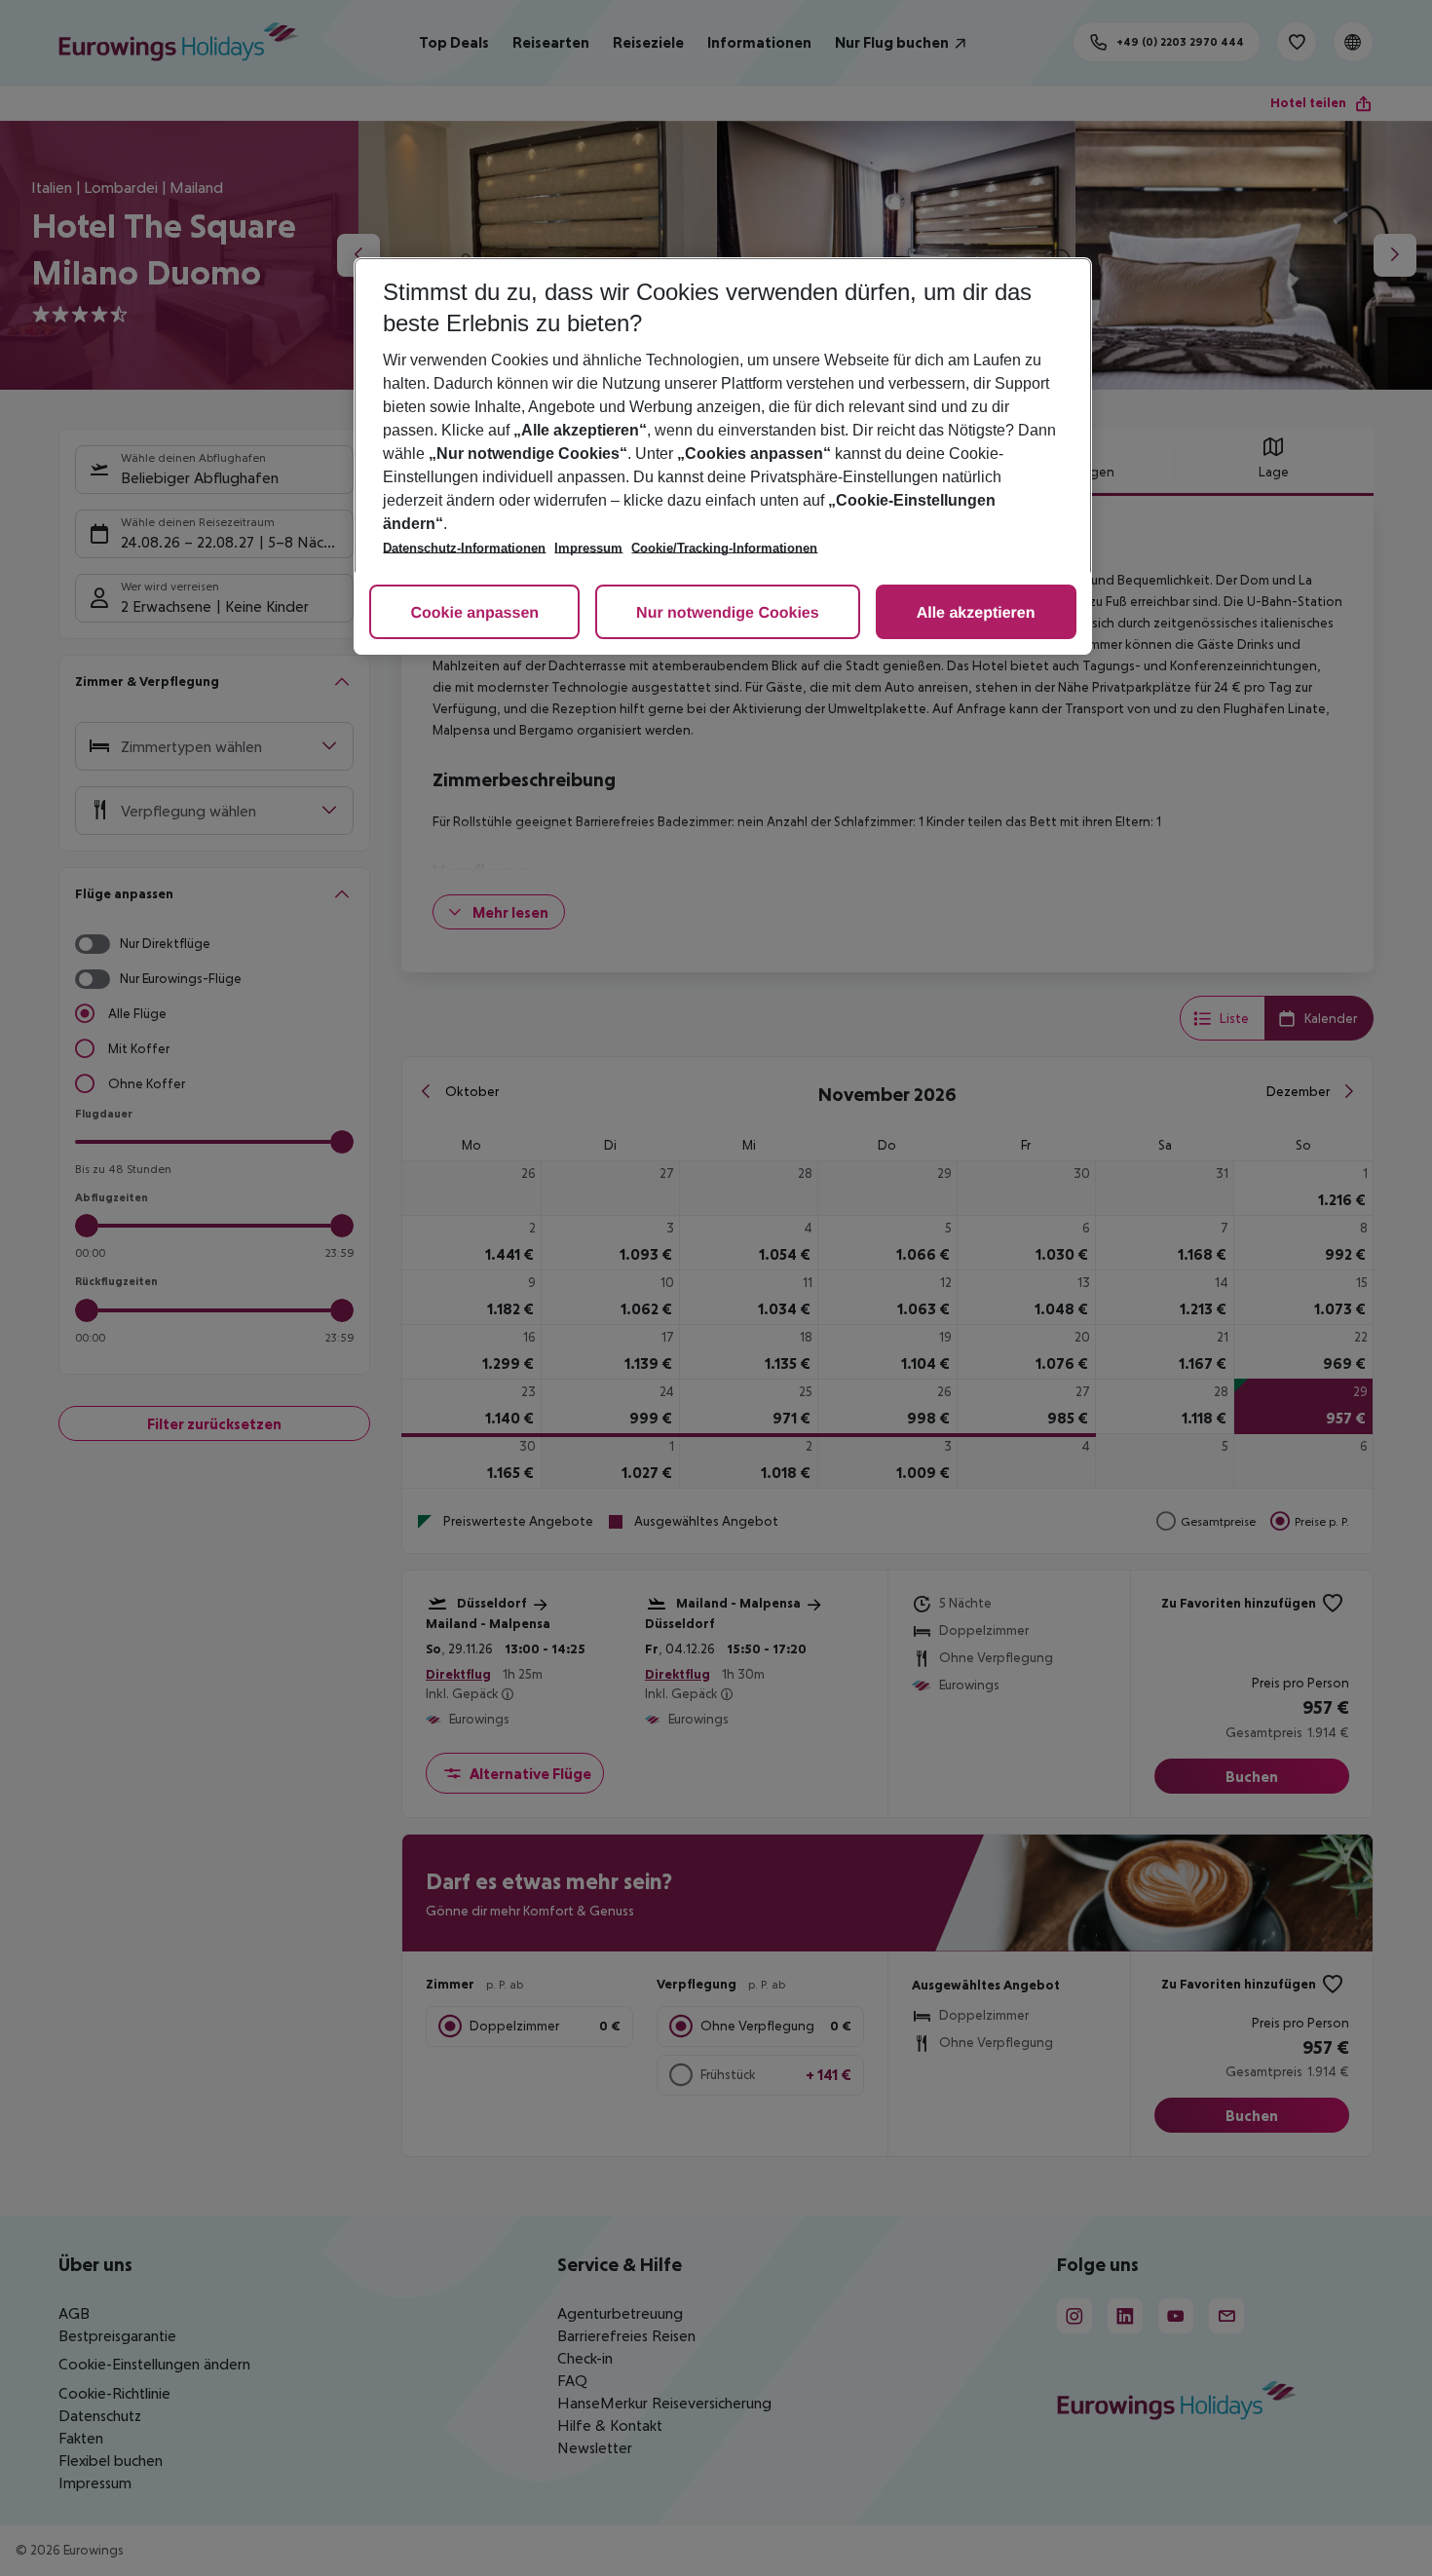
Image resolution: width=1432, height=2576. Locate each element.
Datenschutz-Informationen (464, 548)
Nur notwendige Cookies (728, 613)
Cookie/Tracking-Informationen (724, 548)
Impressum (588, 548)
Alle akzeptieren (976, 613)
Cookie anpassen (474, 613)
